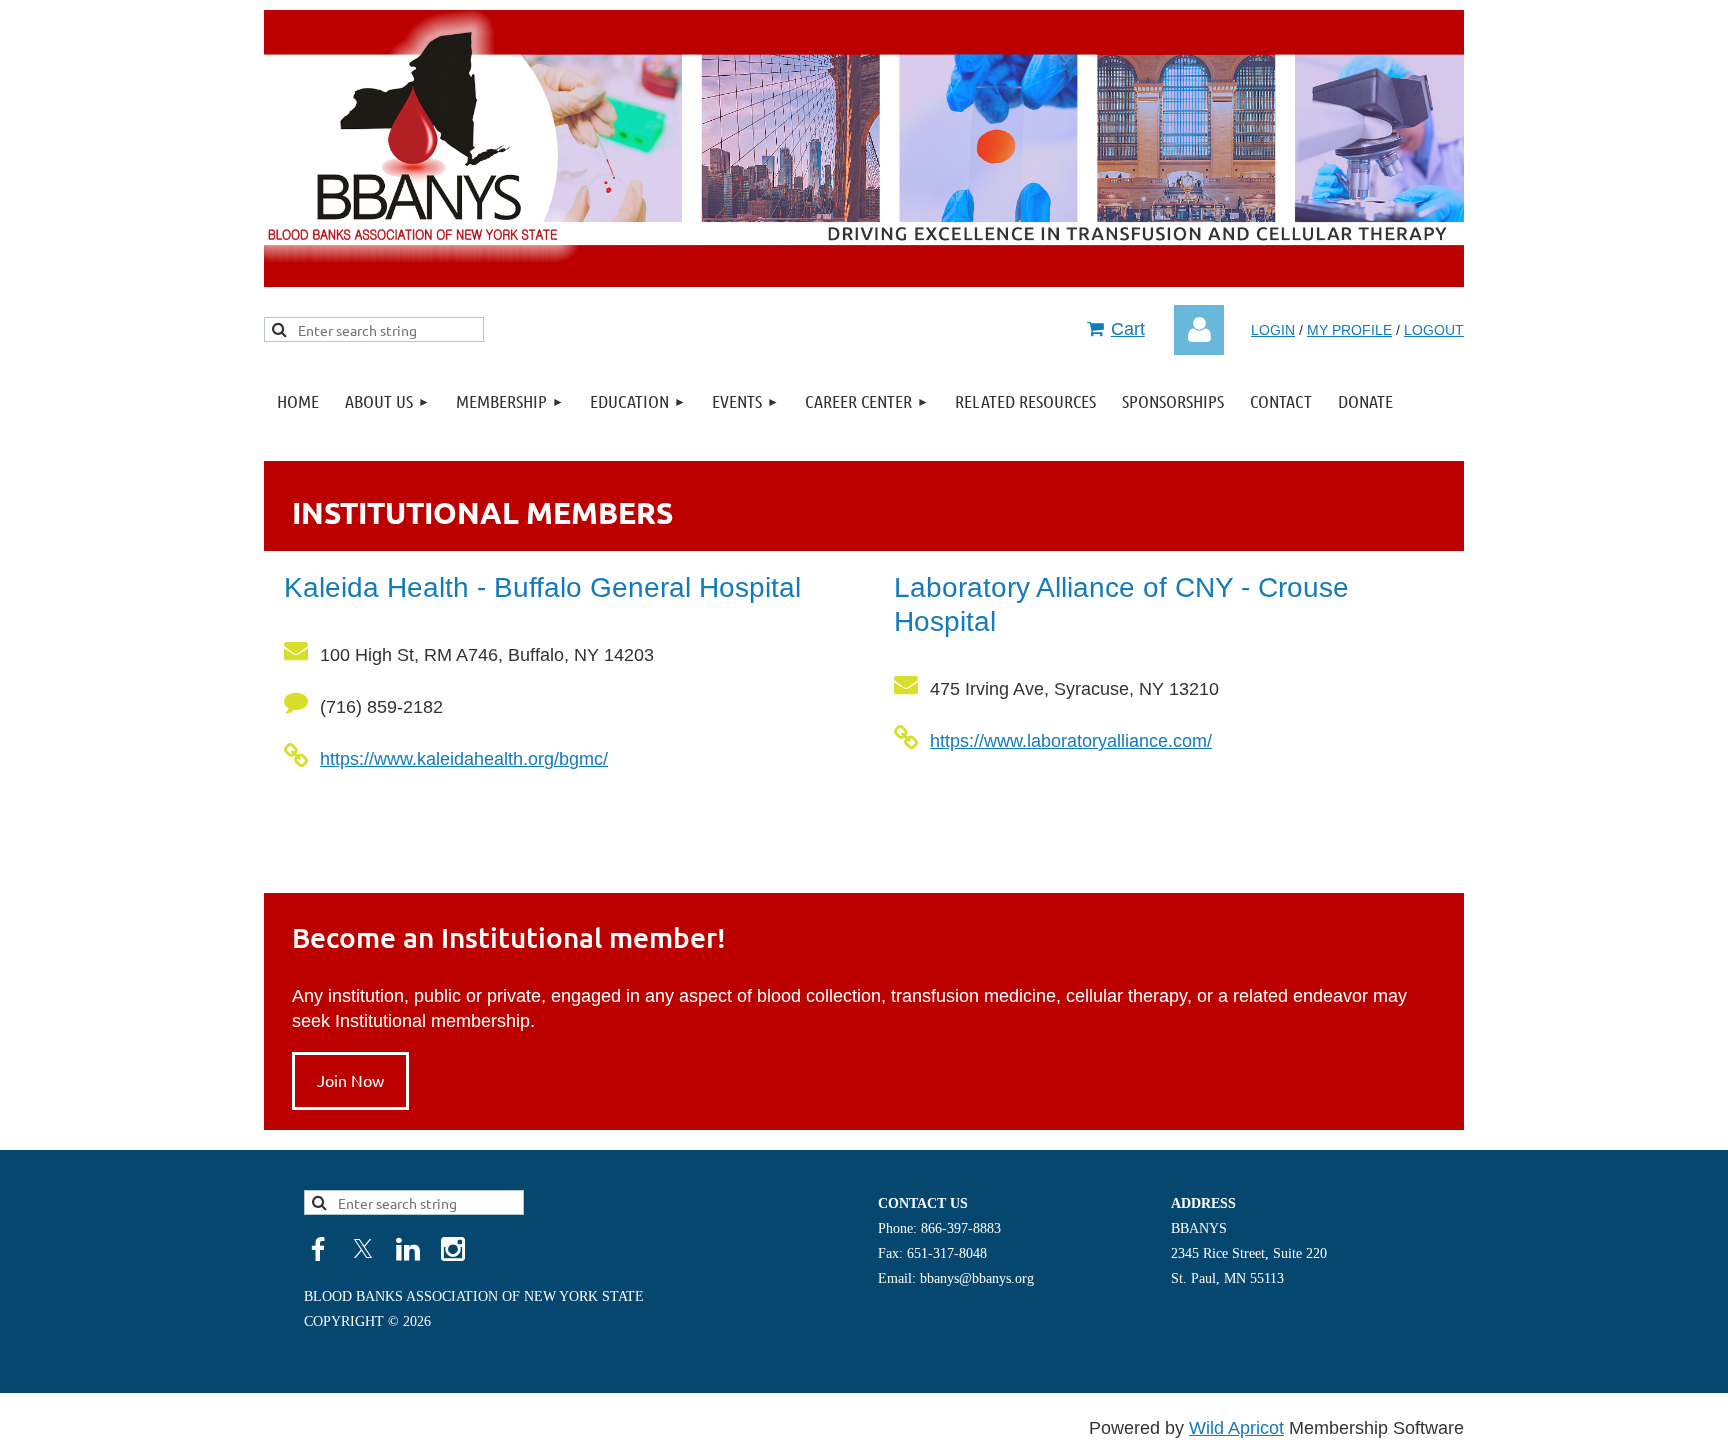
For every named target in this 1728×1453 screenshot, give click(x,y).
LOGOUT (1434, 330)
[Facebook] (318, 1249)
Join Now (350, 1080)
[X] (363, 1249)
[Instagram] (453, 1249)
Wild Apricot (1236, 1428)
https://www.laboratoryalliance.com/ (1071, 741)
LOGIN (1273, 330)
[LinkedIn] (408, 1249)
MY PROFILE (1349, 330)
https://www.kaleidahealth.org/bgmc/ (464, 759)
